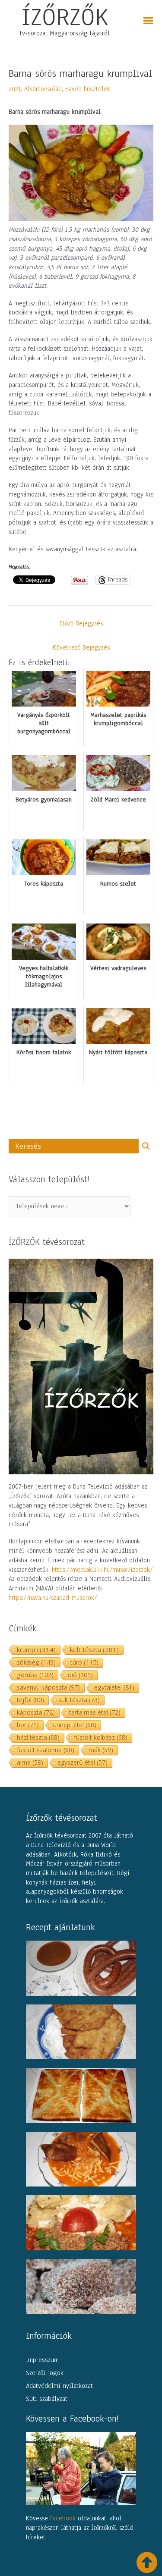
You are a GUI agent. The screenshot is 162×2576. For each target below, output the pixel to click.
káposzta (36, 1712)
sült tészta (79, 1700)
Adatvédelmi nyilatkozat (59, 2386)
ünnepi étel (75, 1725)
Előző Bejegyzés (81, 623)
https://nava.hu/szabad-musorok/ (53, 1598)
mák (101, 1750)
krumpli (36, 1649)
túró (84, 1662)
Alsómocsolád (43, 89)
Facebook (63, 2518)
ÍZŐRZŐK (65, 17)
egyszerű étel (83, 1762)
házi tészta (38, 1737)
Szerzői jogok (45, 2373)
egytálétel (114, 1687)
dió (80, 1675)
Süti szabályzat (47, 2399)
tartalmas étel (95, 1712)
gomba (35, 1675)
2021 (15, 89)
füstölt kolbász (101, 1737)
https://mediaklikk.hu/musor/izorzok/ (102, 1570)
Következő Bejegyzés (81, 647)
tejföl (30, 1700)
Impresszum (42, 2360)
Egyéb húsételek (88, 89)
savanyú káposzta (48, 1687)
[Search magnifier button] (146, 1146)
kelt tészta (94, 1649)
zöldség (36, 1662)
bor (28, 1725)
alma (30, 1762)
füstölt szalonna (46, 1750)
